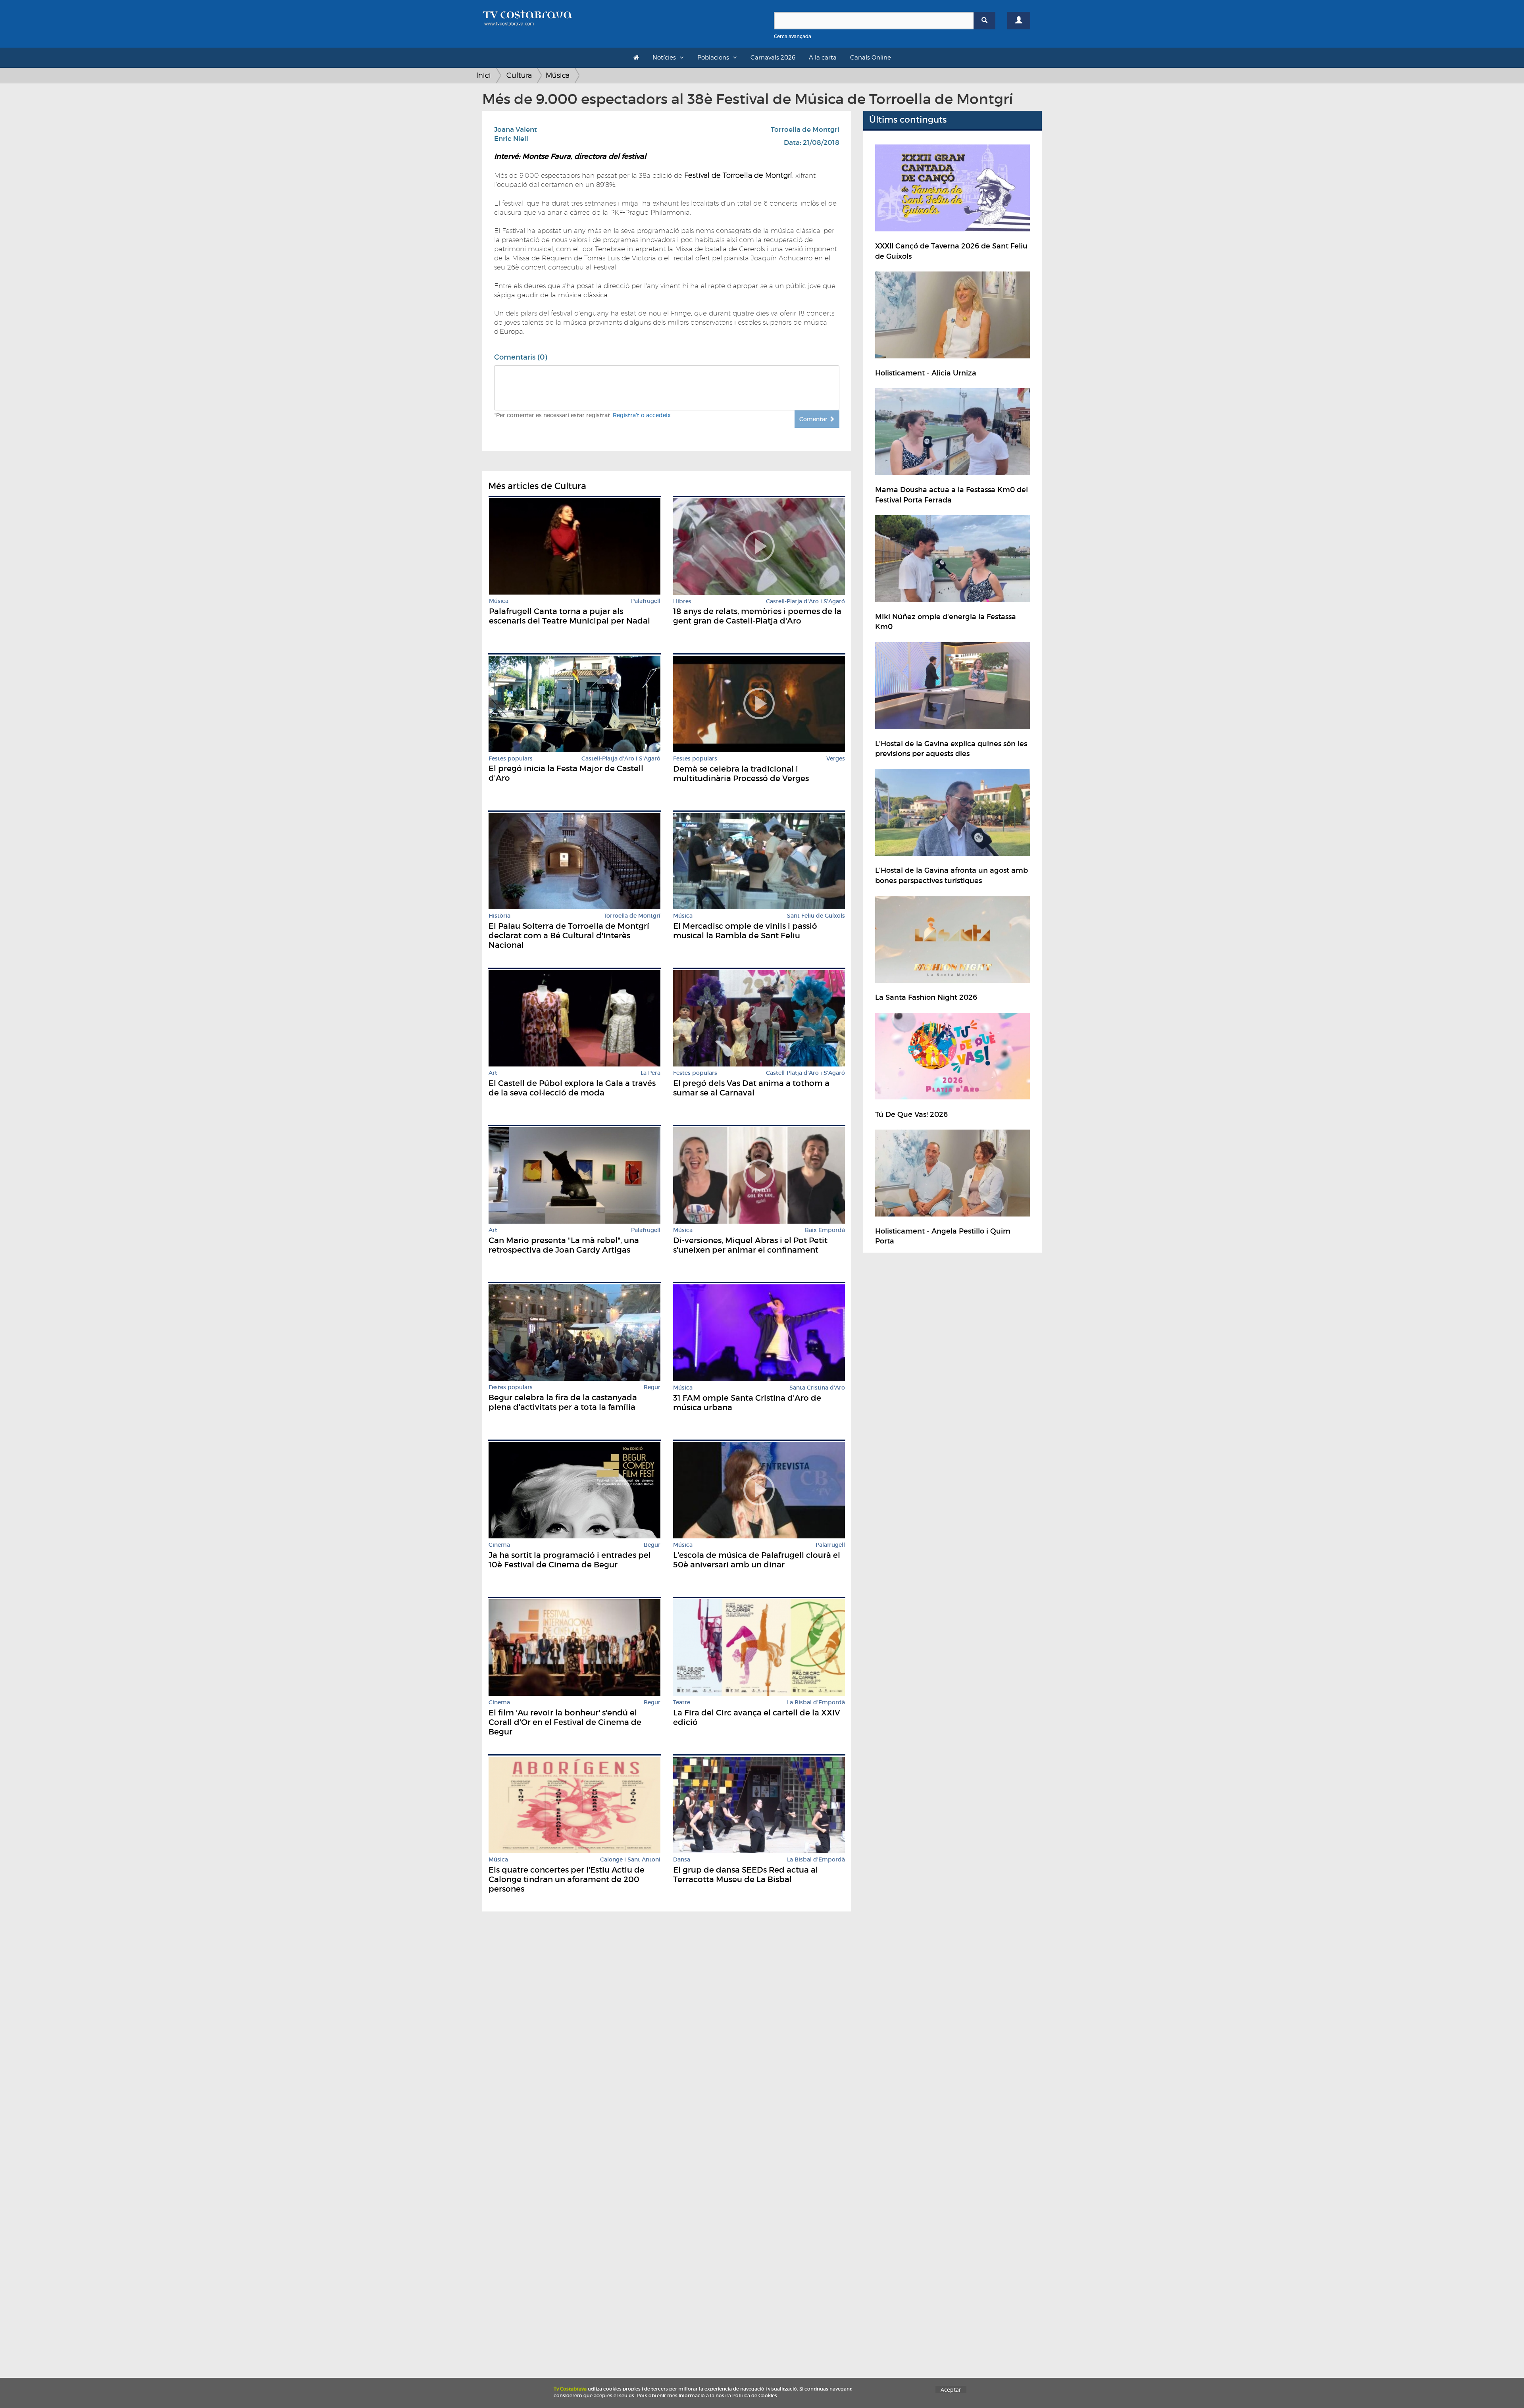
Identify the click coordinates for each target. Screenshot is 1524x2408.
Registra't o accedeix (642, 415)
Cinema (499, 1545)
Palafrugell (646, 601)
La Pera (650, 1073)
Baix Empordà (825, 1230)
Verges (836, 759)
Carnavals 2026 (773, 58)
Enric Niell (511, 139)
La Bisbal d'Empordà (816, 1703)
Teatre (682, 1703)
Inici (484, 75)
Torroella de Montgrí (805, 130)
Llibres (682, 602)
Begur (652, 1387)
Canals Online (871, 58)
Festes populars (511, 759)
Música (558, 75)
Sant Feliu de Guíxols (816, 916)
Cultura (519, 75)
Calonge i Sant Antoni (630, 1860)
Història (499, 916)
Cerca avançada (793, 36)
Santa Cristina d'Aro (817, 1388)
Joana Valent (516, 130)
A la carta (823, 58)
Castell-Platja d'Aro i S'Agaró (805, 602)
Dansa (682, 1860)
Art (493, 1073)
